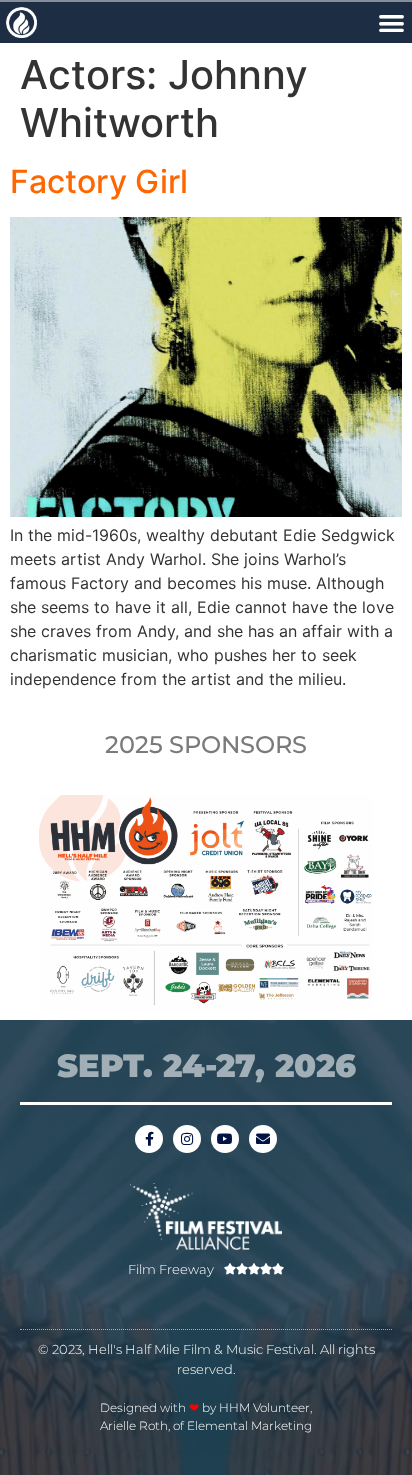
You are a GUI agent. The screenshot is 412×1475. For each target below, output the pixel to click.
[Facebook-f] (149, 1139)
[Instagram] (187, 1139)
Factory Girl (99, 181)
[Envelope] (263, 1139)
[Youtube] (225, 1139)
